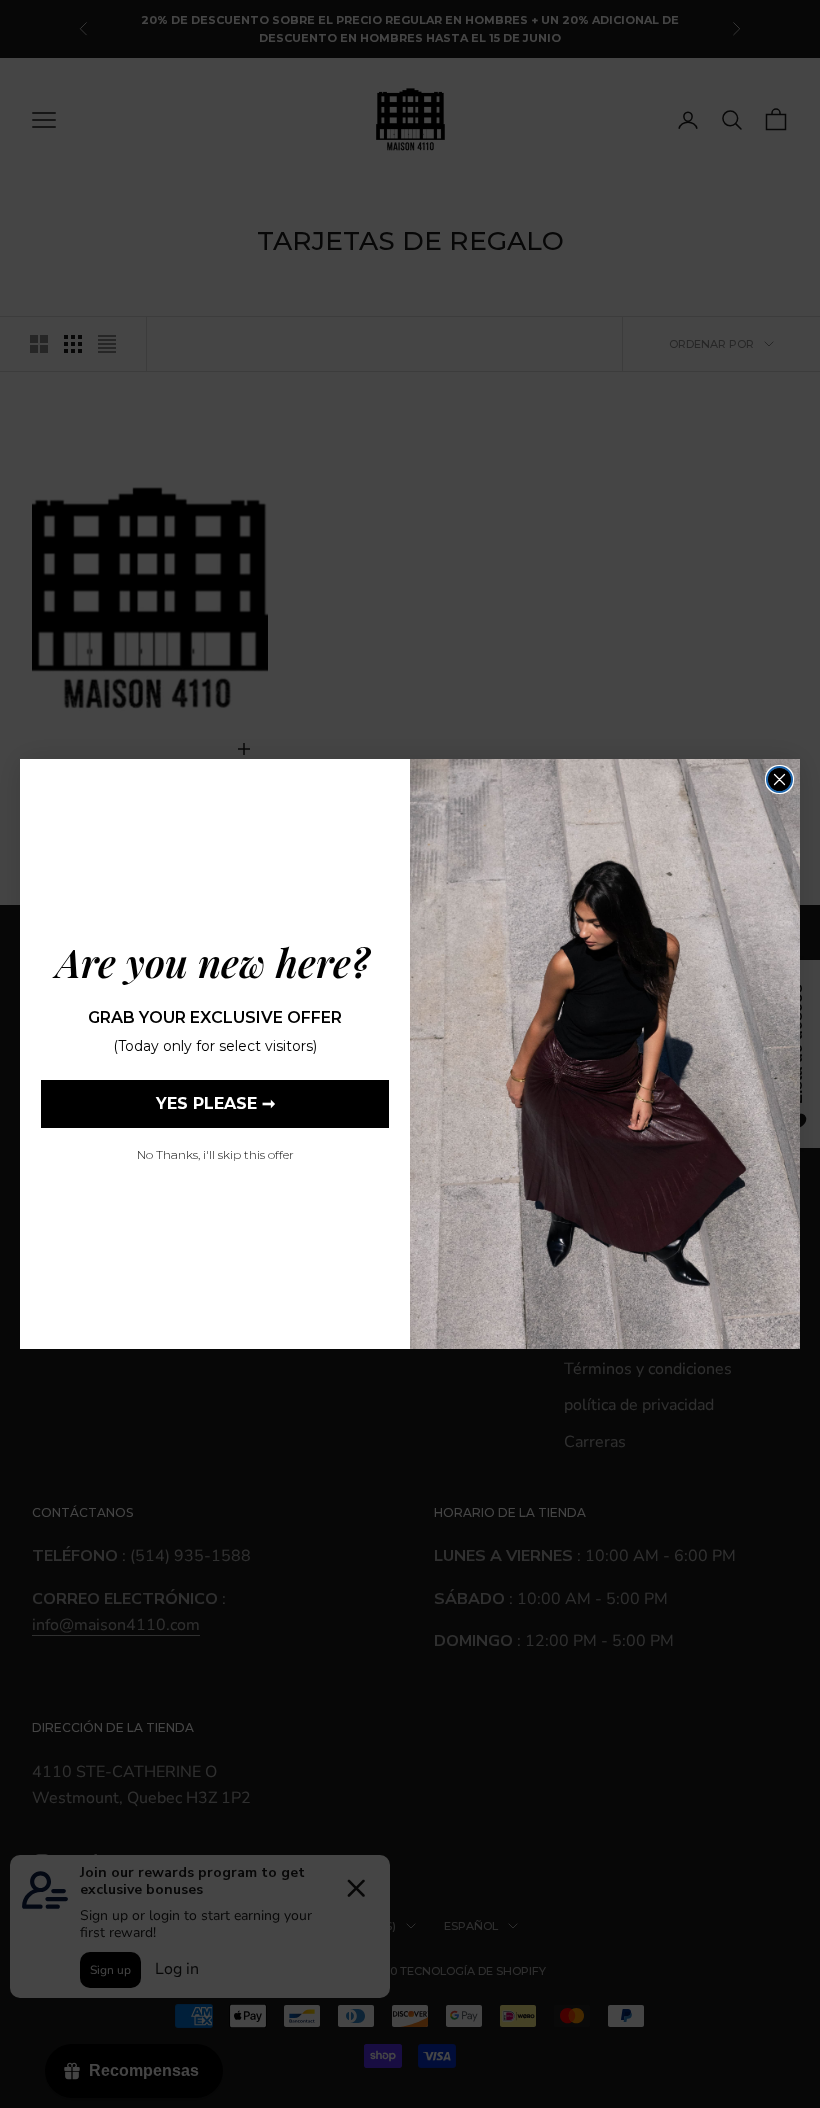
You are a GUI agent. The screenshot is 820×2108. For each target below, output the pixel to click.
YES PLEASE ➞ (215, 1103)
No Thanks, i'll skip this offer (215, 1154)
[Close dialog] (779, 779)
